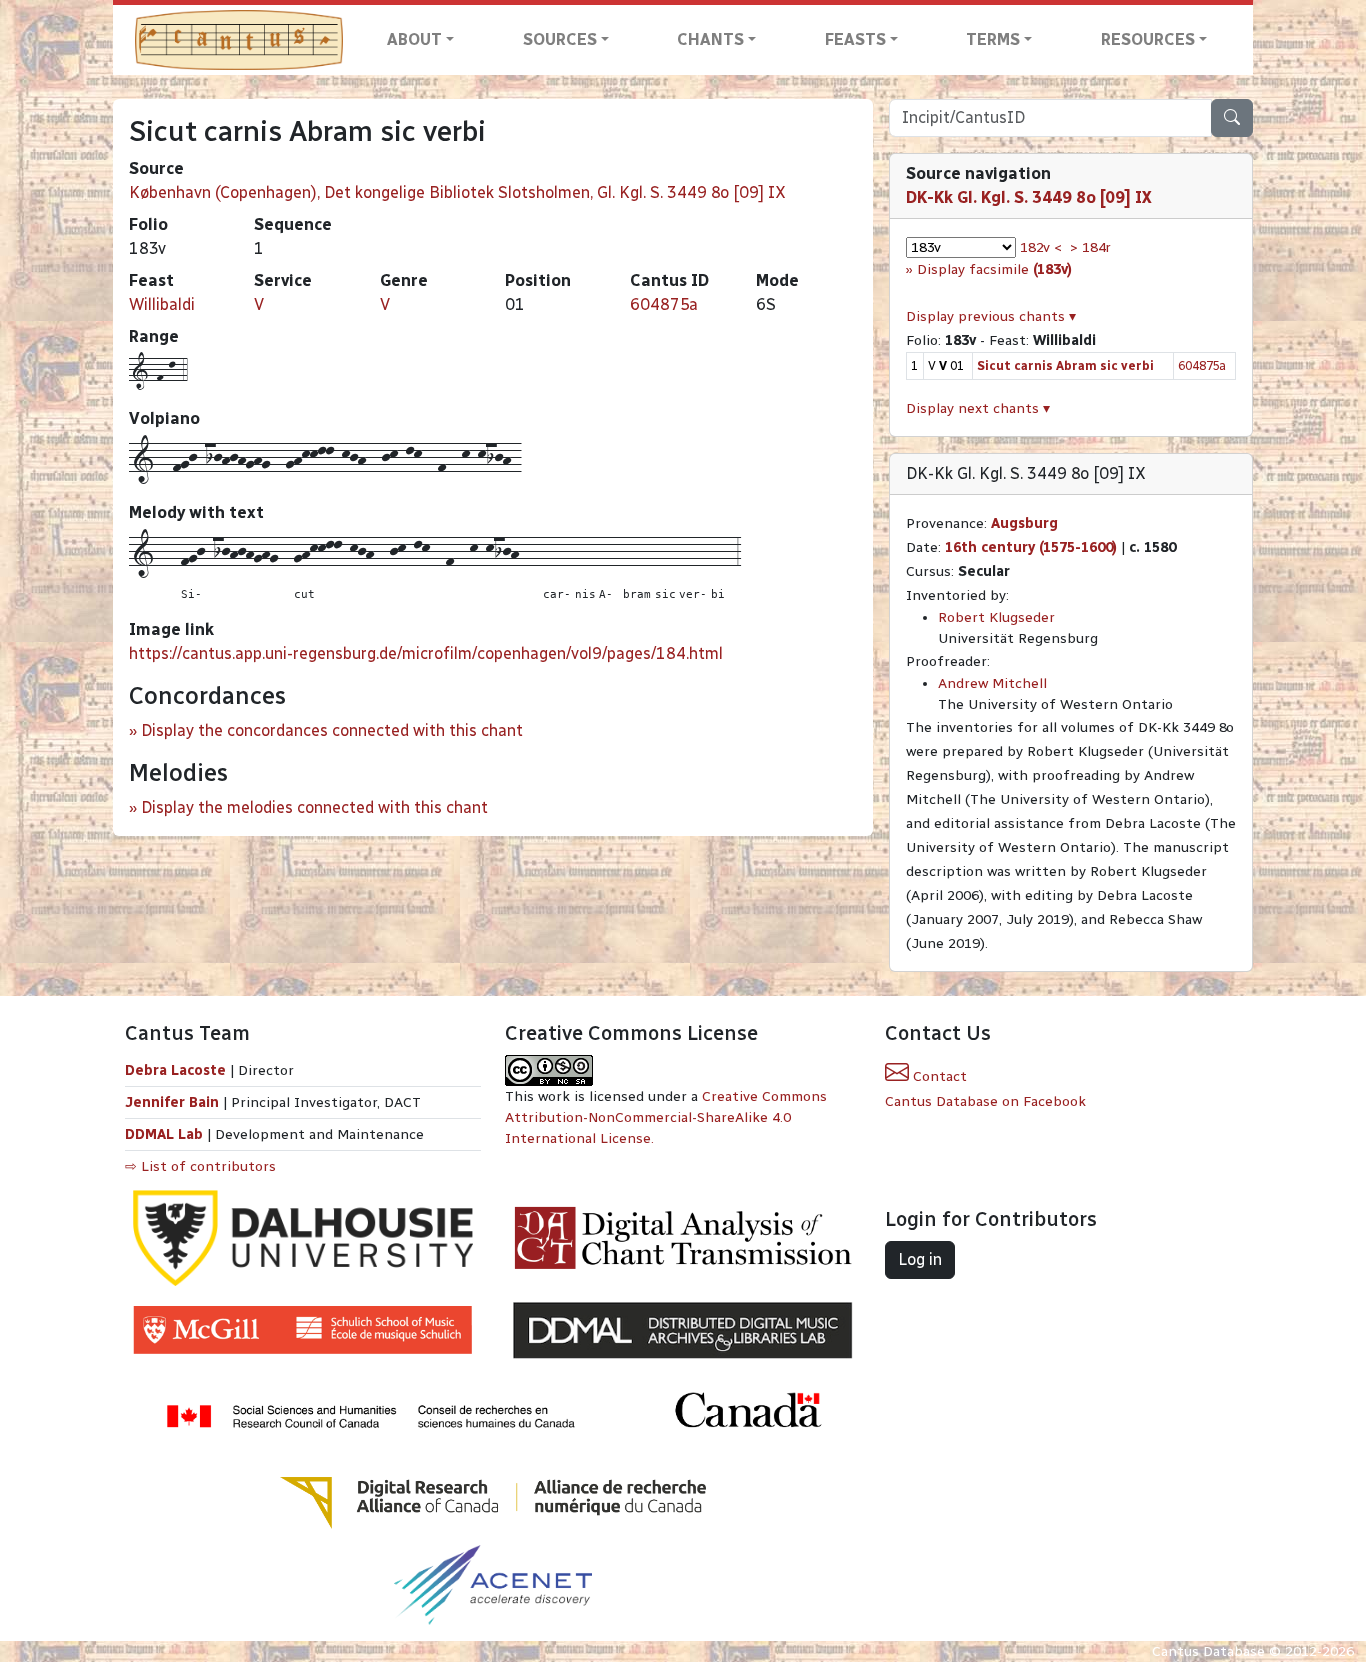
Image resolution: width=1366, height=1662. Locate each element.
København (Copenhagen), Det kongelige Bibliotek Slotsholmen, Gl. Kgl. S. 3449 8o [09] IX (457, 192)
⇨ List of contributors (200, 1166)
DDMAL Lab (164, 1134)
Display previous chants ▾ (991, 316)
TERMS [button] (993, 39)
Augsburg (1024, 523)
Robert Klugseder (996, 617)
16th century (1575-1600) (1031, 547)
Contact (938, 1076)
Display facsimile (994, 269)
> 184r (1090, 247)
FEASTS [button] (855, 39)
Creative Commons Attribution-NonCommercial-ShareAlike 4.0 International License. (666, 1117)
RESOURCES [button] (1148, 39)
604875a (664, 304)
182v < (1041, 247)
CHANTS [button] (710, 39)
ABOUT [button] (414, 39)
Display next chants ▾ (978, 408)
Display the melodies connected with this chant (314, 807)
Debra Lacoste (175, 1070)
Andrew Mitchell (992, 683)
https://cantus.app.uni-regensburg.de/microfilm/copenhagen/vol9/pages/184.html (426, 653)
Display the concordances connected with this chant (332, 730)
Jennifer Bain (174, 1102)
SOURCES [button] (560, 39)
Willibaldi (162, 304)
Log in (920, 1259)
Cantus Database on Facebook (985, 1101)
